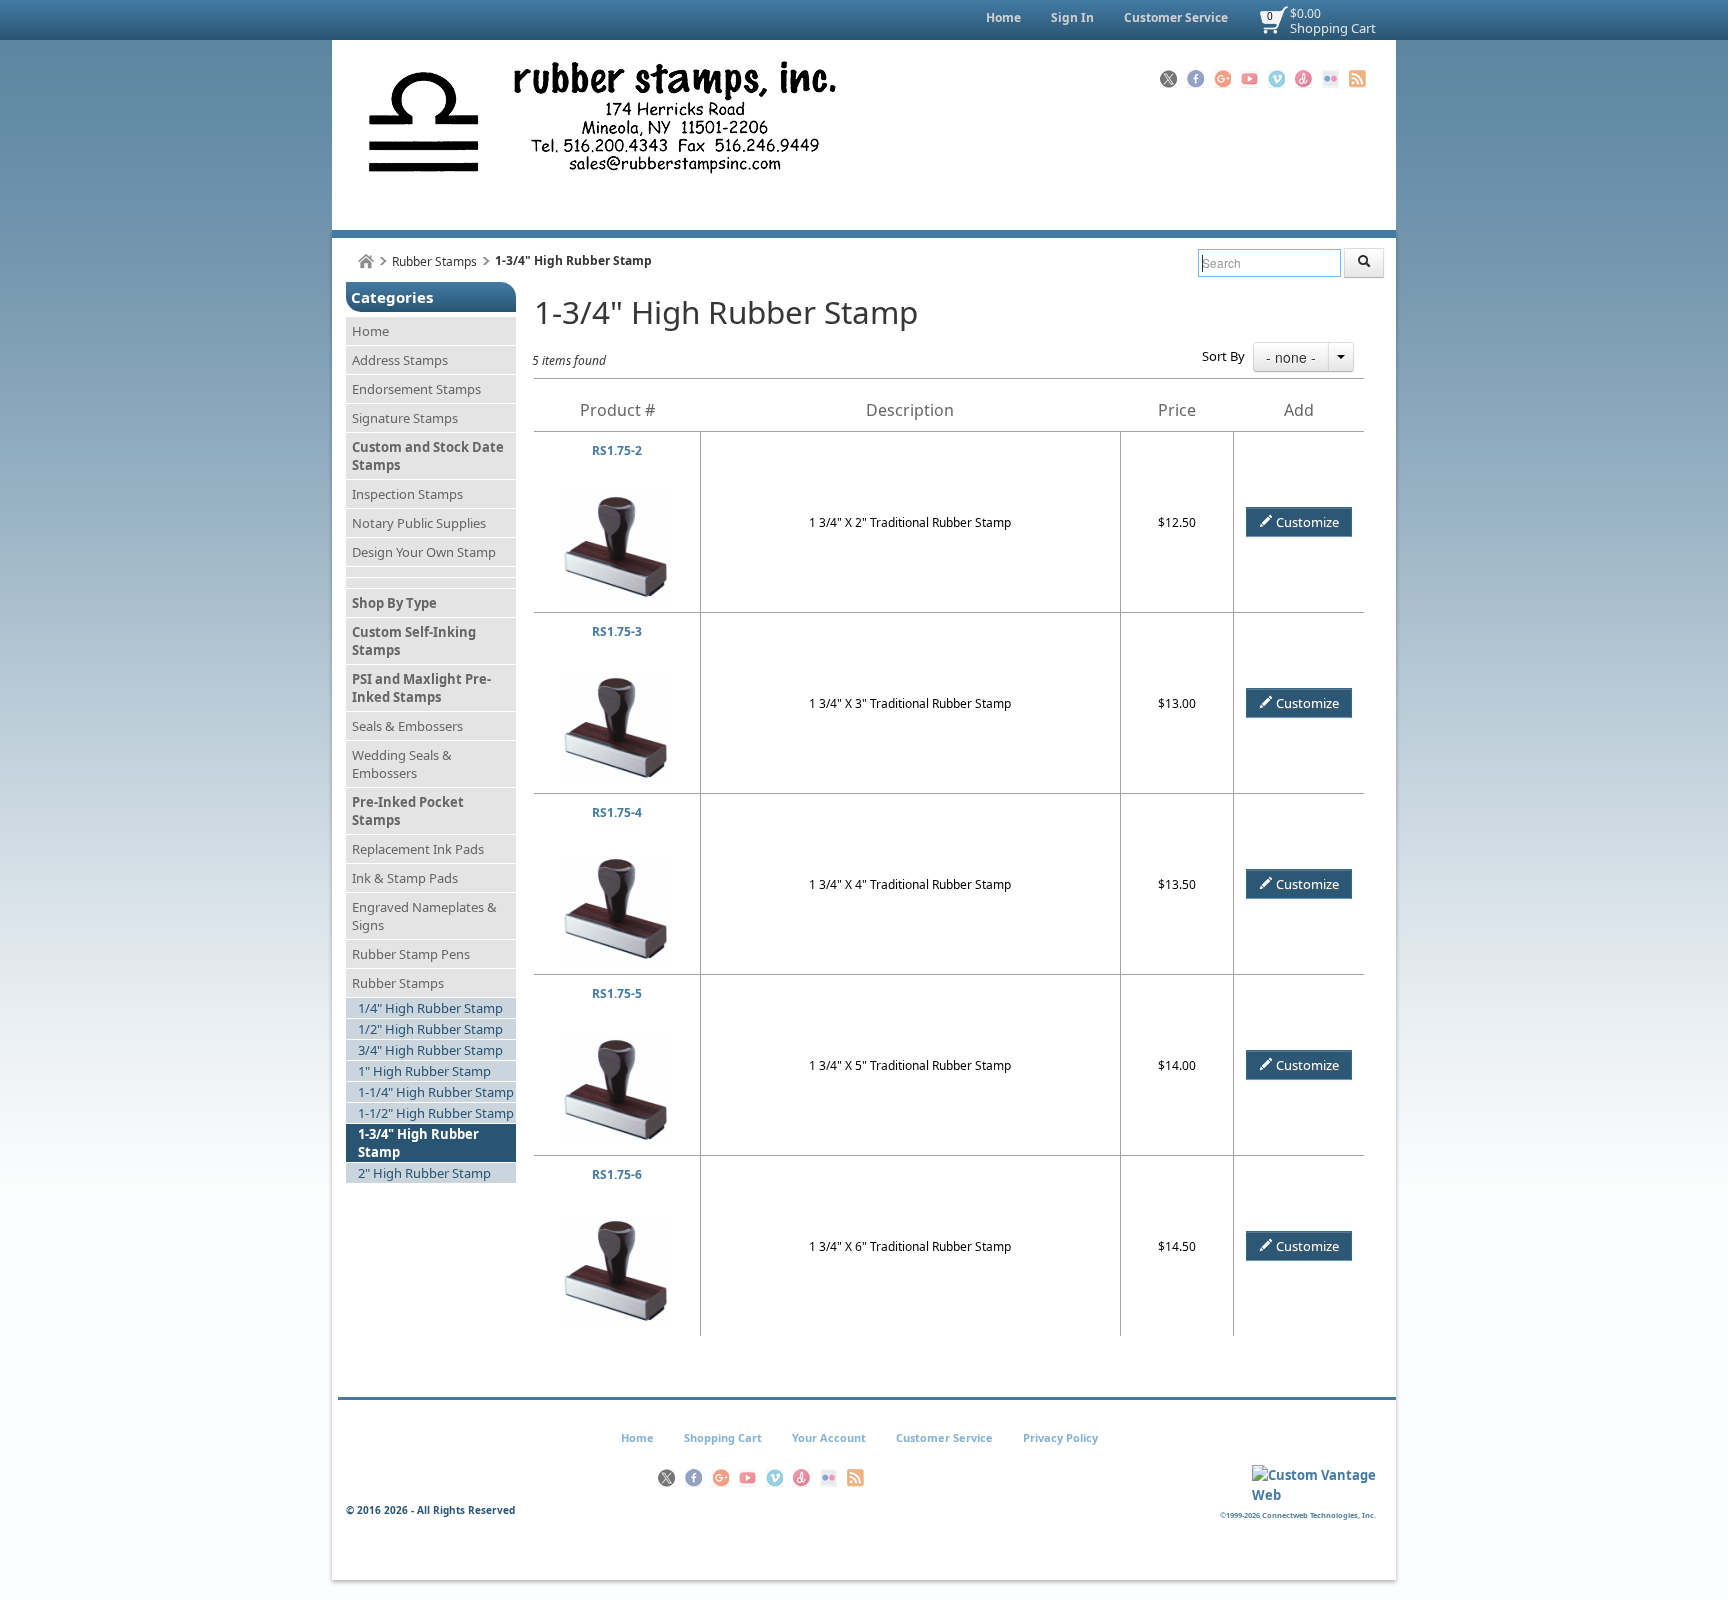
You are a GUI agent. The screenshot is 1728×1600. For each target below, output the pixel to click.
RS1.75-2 (617, 450)
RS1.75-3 (617, 631)
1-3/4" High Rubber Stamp (418, 1143)
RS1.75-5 (617, 993)
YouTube (1249, 79)
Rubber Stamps (434, 261)
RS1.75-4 (617, 812)
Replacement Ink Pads (418, 849)
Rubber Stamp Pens (411, 954)
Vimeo (1276, 79)
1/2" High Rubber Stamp (430, 1029)
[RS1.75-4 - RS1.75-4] (617, 863)
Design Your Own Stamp (424, 552)
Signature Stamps (405, 418)
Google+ (1222, 79)
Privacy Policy (1060, 1437)
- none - (1291, 357)
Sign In (1072, 17)
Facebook (1195, 79)
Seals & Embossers (407, 726)
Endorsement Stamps (416, 389)
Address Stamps (400, 360)
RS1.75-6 (617, 1174)
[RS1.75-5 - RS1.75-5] (617, 1044)
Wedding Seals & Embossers (402, 764)
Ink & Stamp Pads (405, 878)
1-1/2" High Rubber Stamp (436, 1113)
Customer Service (1176, 17)
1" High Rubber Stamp (424, 1071)
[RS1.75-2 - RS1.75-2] (617, 501)
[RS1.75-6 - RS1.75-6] (617, 1225)
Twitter (1168, 79)
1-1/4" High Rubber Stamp (436, 1092)
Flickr (1330, 79)
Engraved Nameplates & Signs (424, 916)
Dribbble (1303, 79)
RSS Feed (1357, 79)
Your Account (829, 1437)
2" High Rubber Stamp (424, 1173)
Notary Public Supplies (419, 523)
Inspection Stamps (407, 494)
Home (1003, 17)
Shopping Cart (1333, 28)
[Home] (366, 261)
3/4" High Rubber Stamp (430, 1050)
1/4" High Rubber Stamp (430, 1008)
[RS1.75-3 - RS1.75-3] (617, 682)
